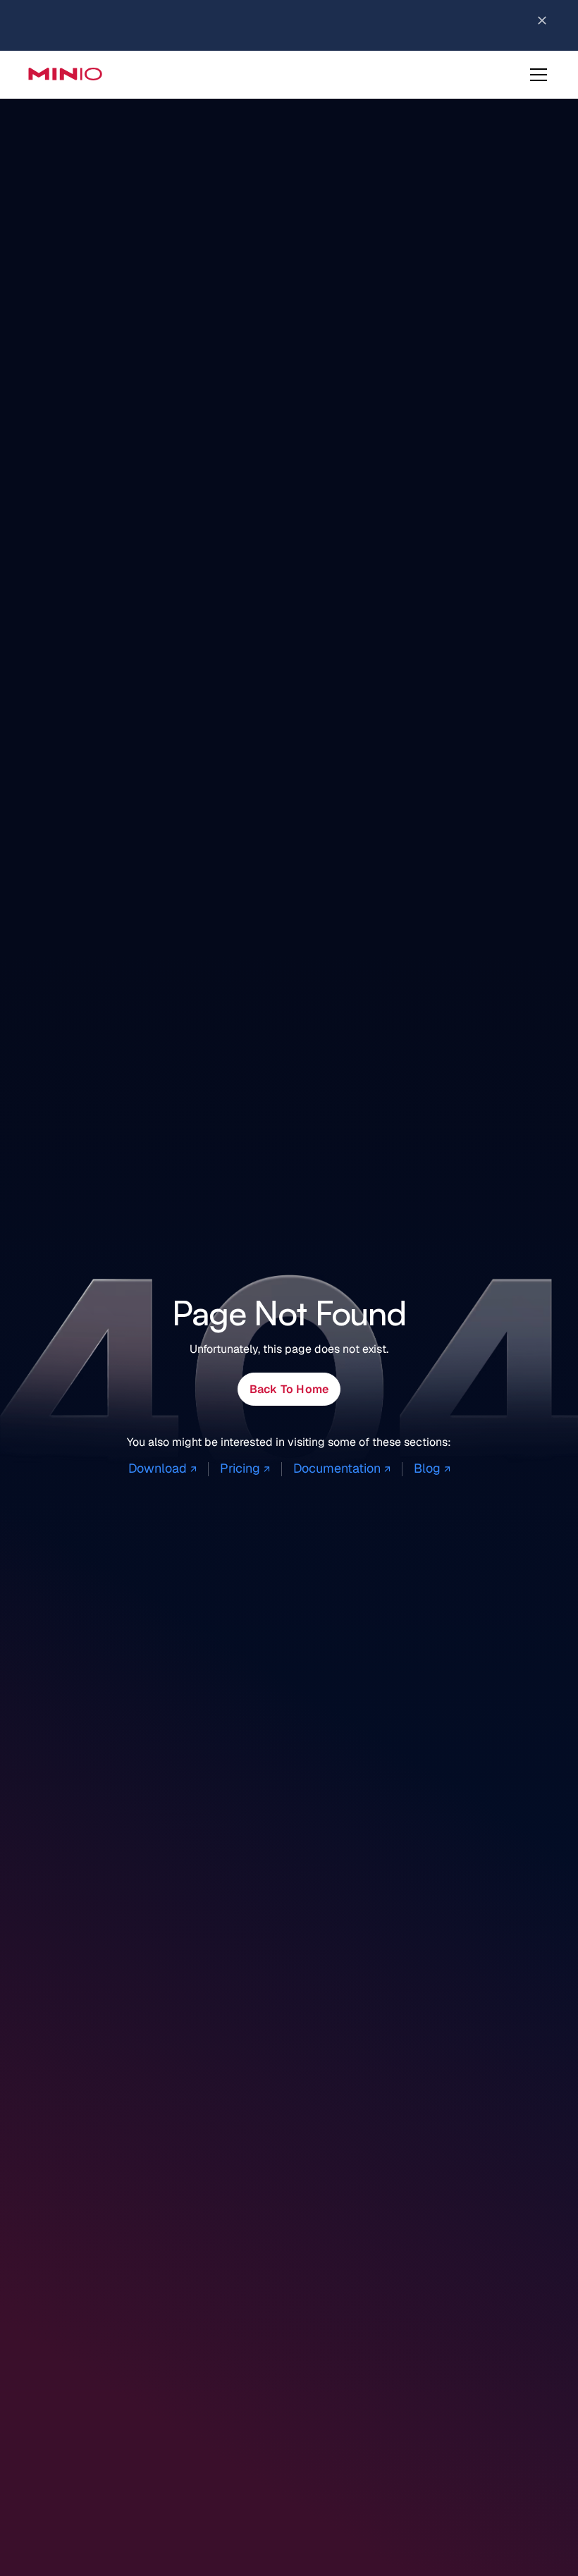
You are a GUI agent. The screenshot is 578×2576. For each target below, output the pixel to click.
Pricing (245, 1468)
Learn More (440, 22)
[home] (65, 74)
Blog (432, 1468)
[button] (536, 75)
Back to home (289, 1389)
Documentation (342, 1468)
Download (162, 1468)
